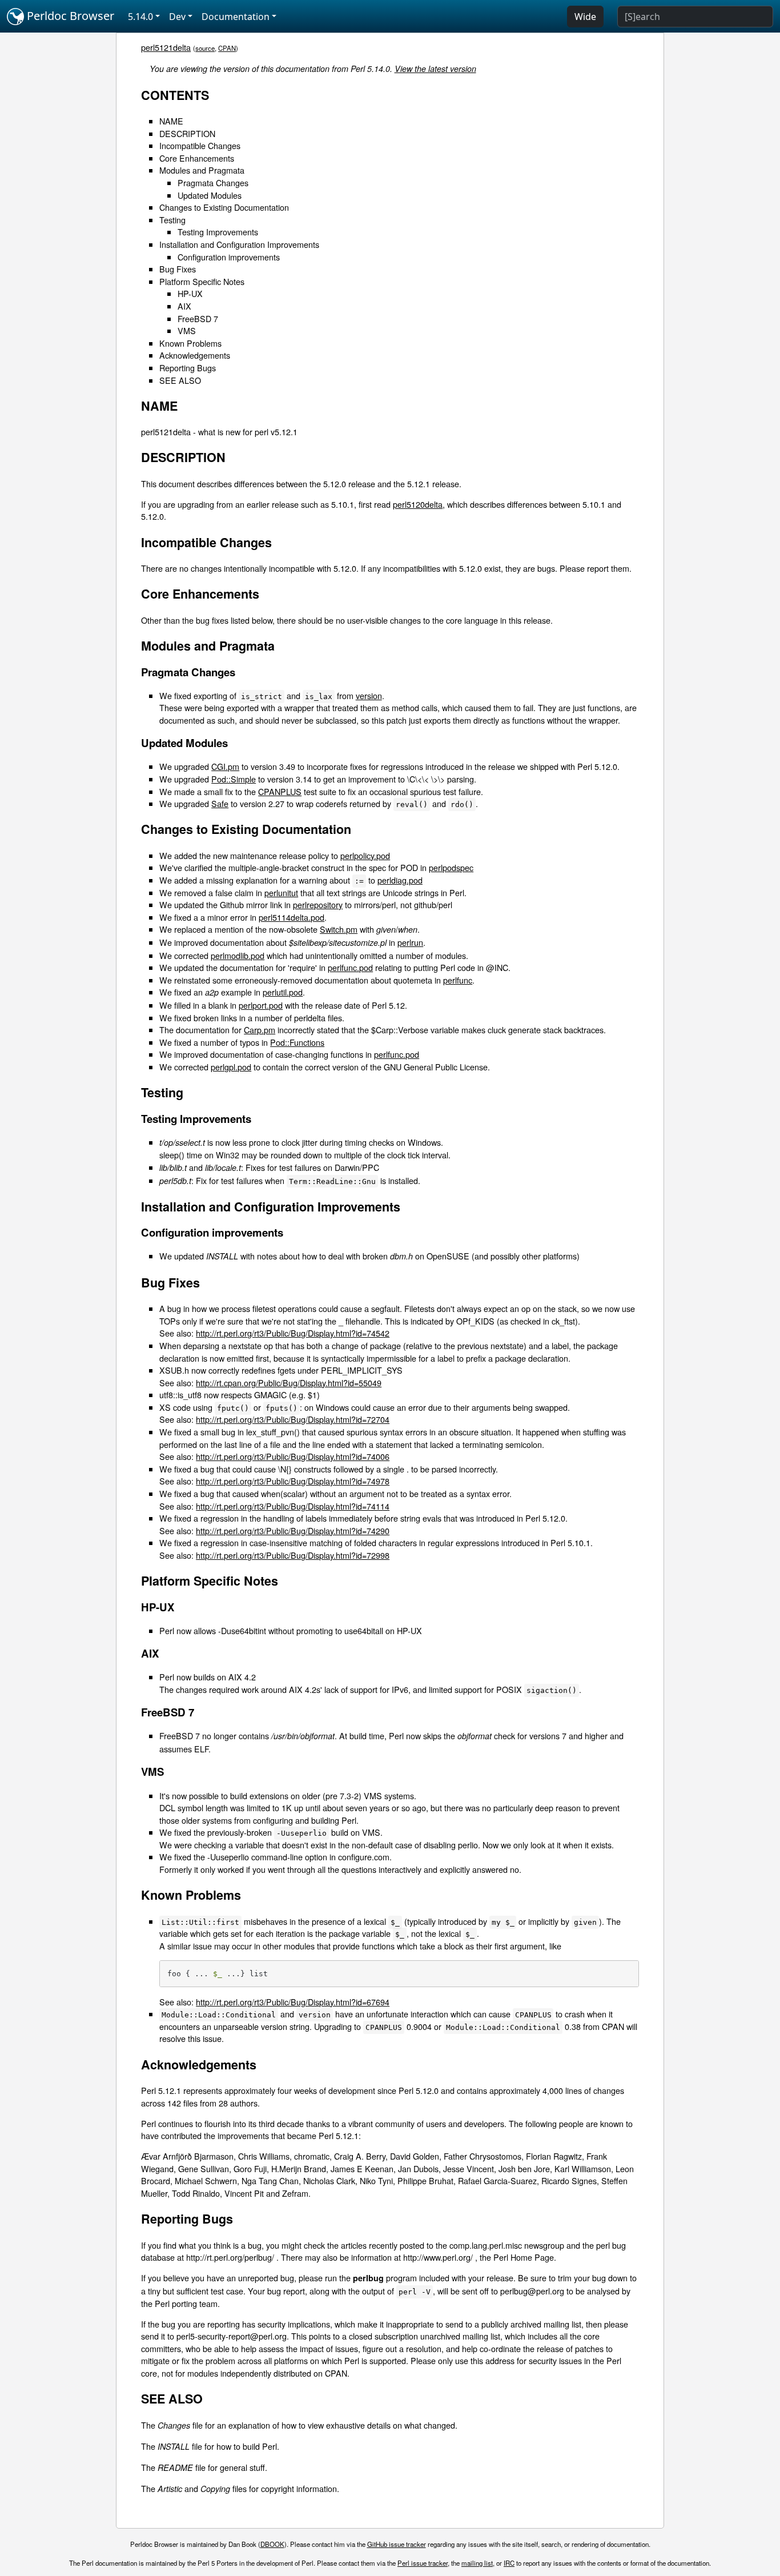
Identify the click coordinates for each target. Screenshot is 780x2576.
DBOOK (272, 2544)
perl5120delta (418, 504)
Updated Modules (210, 195)
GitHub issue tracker (397, 2544)
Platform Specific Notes (202, 281)
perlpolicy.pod (365, 855)
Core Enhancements (197, 158)
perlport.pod (261, 1005)
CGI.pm (225, 766)
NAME (171, 121)
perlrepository (318, 904)
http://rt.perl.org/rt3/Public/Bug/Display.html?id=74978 (293, 1481)
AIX (184, 306)
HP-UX (190, 293)
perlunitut (281, 892)
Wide (585, 17)
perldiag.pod (400, 880)
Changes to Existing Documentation (224, 207)
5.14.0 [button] (140, 17)
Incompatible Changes (200, 145)
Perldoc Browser (69, 16)
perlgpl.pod (231, 1067)
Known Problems (190, 343)
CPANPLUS (280, 791)
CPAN (227, 48)
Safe (220, 803)
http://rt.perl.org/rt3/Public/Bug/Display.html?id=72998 (293, 1555)
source (205, 48)
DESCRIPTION (187, 133)
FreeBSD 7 (198, 318)
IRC (509, 2563)
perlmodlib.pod (238, 955)
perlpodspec (451, 867)
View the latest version (435, 69)
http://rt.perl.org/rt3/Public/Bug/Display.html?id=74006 (293, 1456)
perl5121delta (166, 47)
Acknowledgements (195, 355)
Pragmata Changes (213, 182)
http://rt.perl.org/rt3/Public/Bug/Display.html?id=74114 (293, 1506)
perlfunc (458, 980)
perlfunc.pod (350, 967)
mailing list (477, 2563)
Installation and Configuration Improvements (239, 244)
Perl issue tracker (423, 2563)
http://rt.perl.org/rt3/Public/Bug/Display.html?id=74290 (293, 1530)
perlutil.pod (283, 992)
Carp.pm (260, 1030)
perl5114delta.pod (292, 917)
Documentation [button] (236, 17)
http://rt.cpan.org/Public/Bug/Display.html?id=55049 (289, 1383)
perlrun (410, 942)
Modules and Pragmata (202, 170)
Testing (172, 220)
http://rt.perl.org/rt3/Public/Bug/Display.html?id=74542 (293, 1333)
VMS (187, 330)
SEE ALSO (180, 380)
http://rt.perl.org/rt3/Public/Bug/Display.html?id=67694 (293, 2002)
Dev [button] (177, 17)
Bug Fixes (178, 269)
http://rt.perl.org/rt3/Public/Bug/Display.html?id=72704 (293, 1419)
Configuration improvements (229, 257)
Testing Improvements (218, 232)
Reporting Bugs (188, 368)
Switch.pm (339, 929)
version (369, 695)
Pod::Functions (297, 1042)
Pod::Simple (234, 779)
